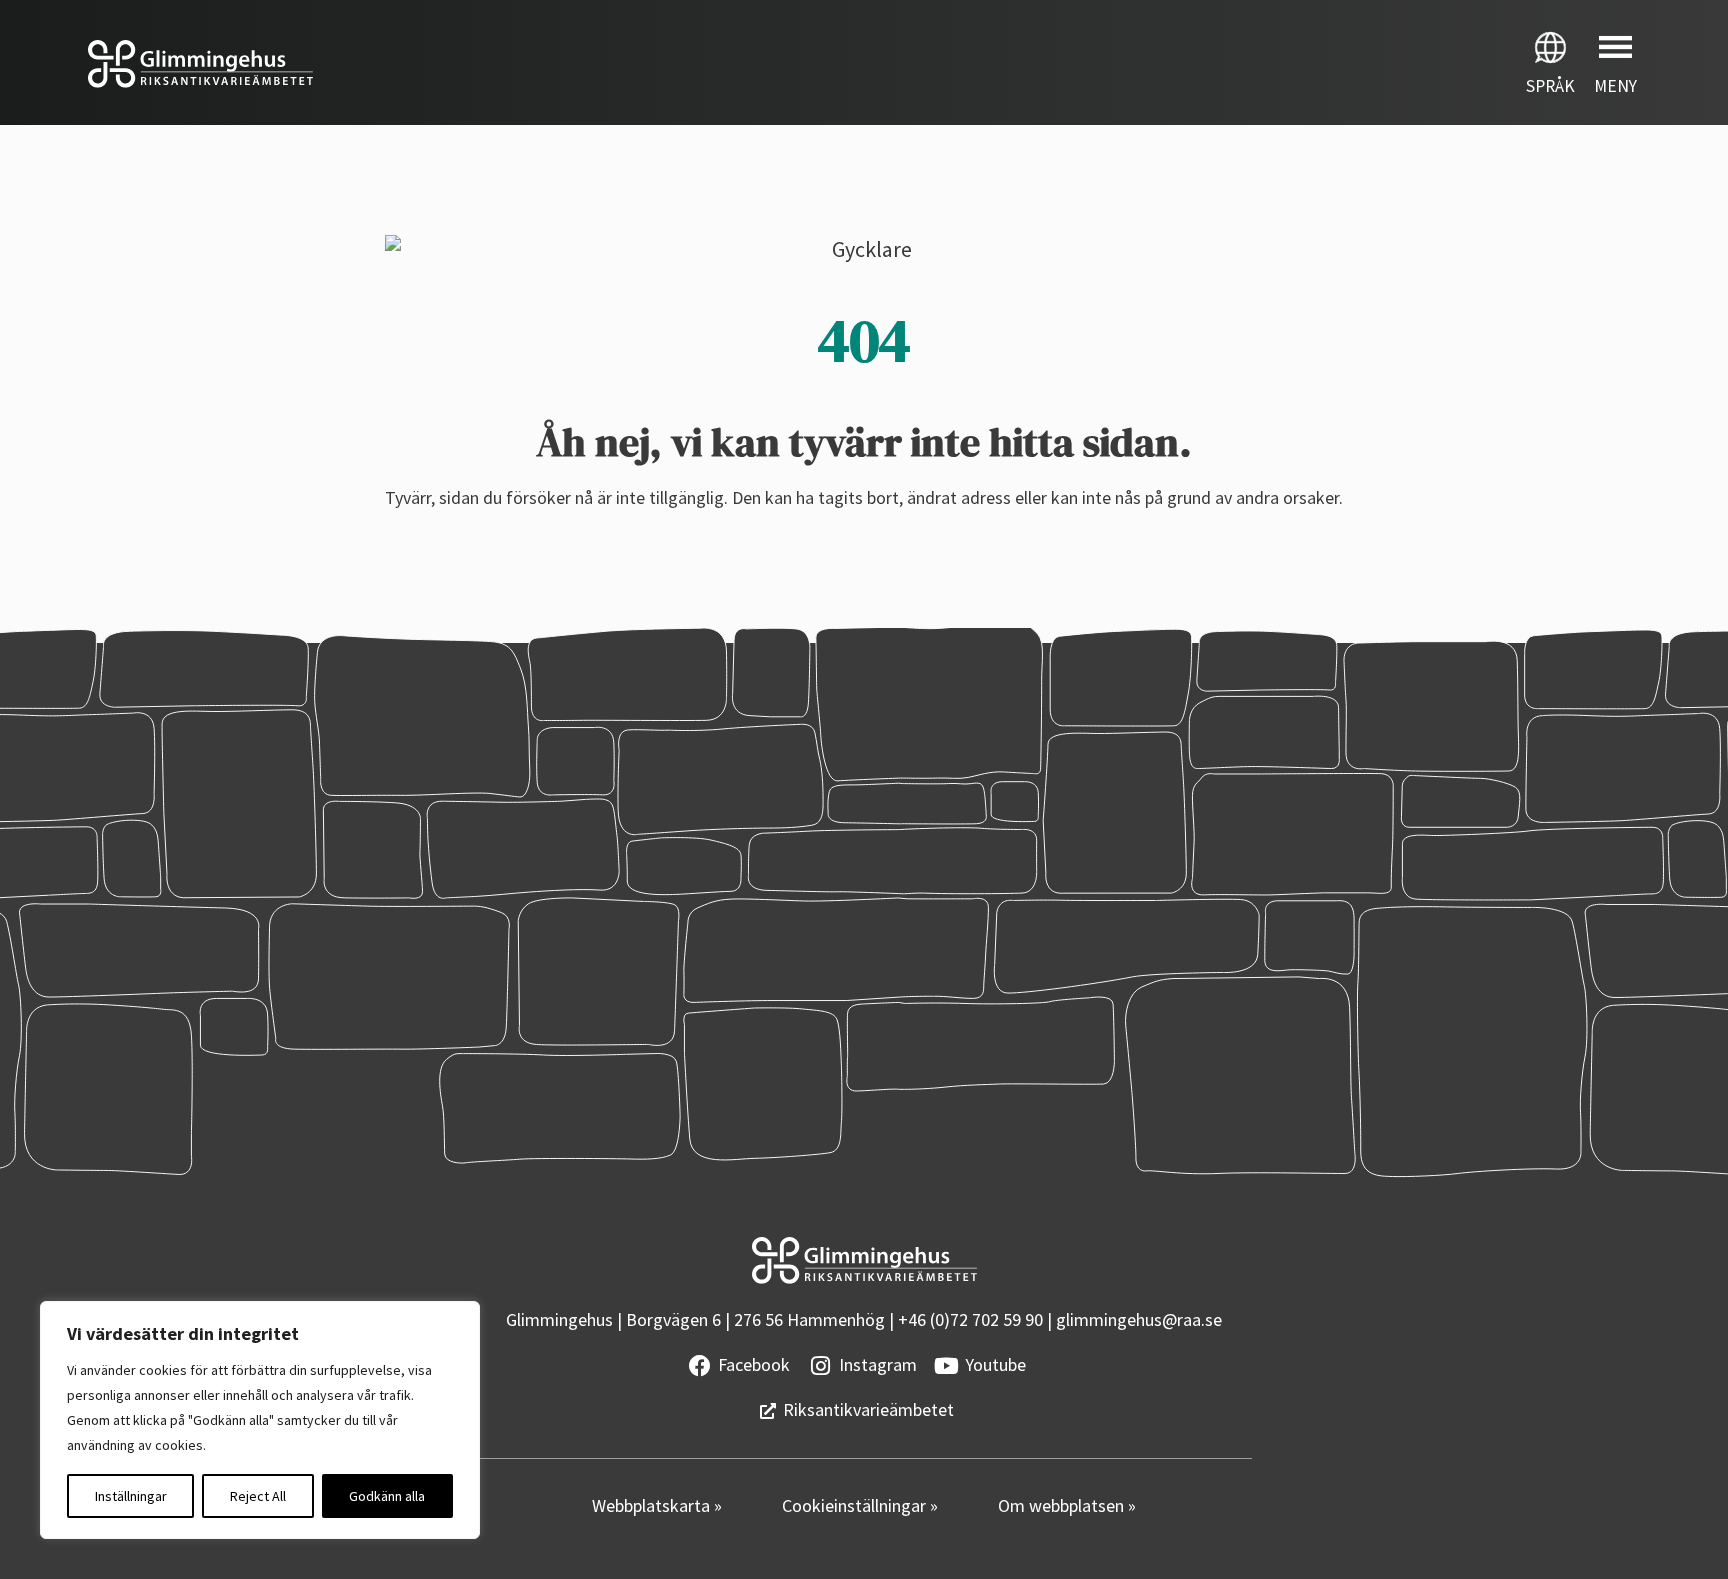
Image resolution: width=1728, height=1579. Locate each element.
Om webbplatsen (1063, 1505)
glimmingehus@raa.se (1139, 1319)
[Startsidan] (432, 64)
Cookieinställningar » (860, 1505)
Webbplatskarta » (657, 1505)
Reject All (258, 1496)
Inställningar (131, 1496)
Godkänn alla (387, 1496)
